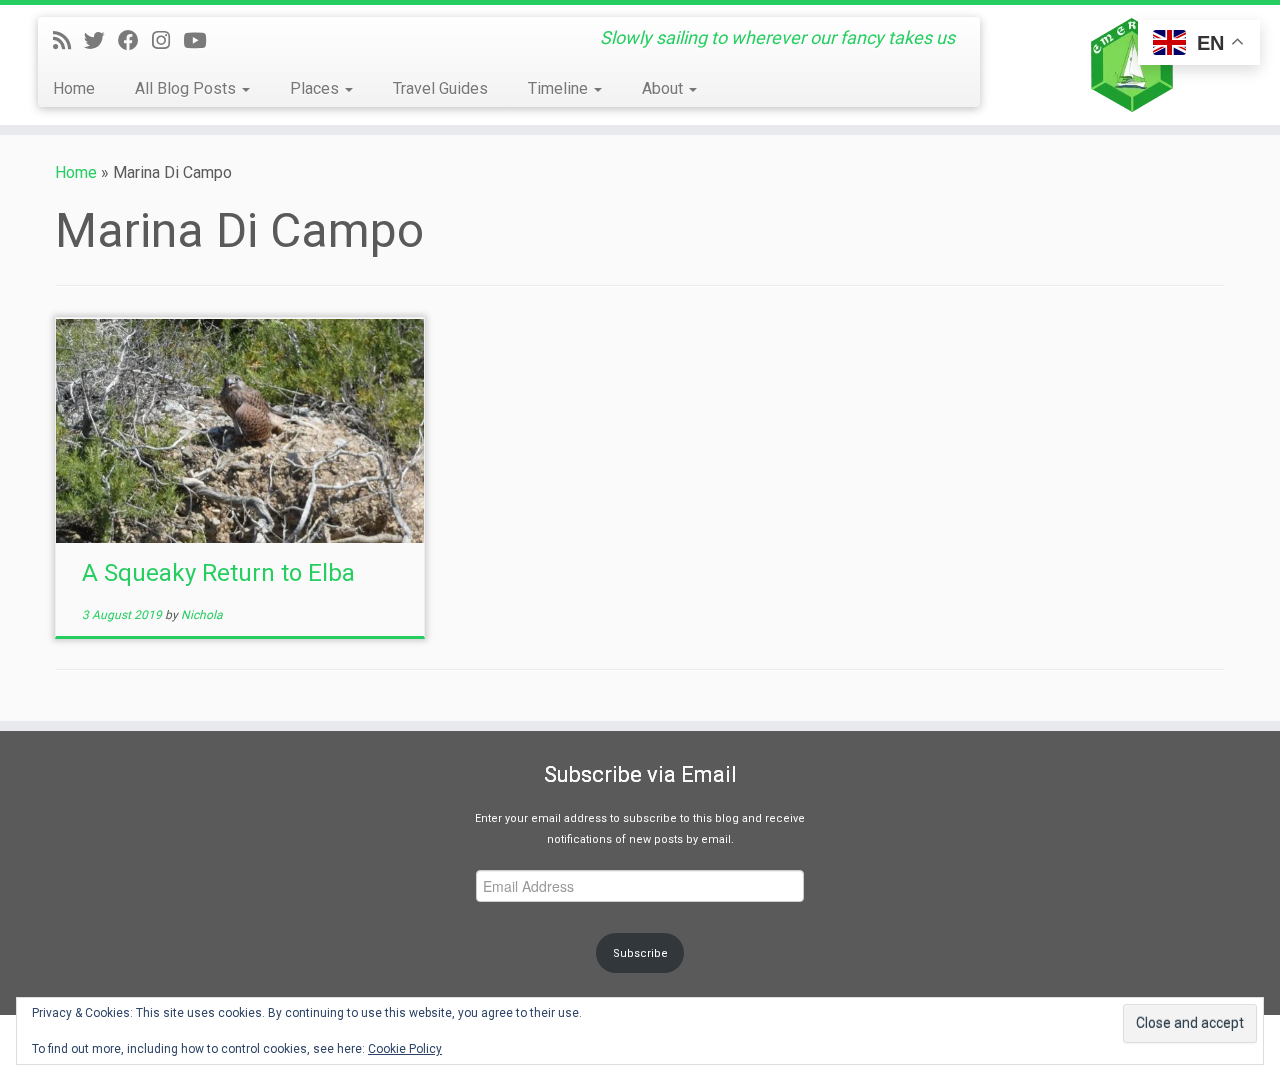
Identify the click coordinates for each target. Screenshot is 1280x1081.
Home (74, 88)
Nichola (202, 615)
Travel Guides (440, 88)
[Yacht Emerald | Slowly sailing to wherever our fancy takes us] (1132, 65)
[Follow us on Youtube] (201, 41)
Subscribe (640, 953)
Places (316, 88)
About (664, 88)
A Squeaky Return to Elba (218, 573)
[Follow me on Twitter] (101, 41)
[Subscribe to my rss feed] (68, 41)
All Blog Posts (187, 88)
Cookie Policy (405, 1049)
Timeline (560, 88)
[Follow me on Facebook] (135, 41)
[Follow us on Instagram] (167, 41)
